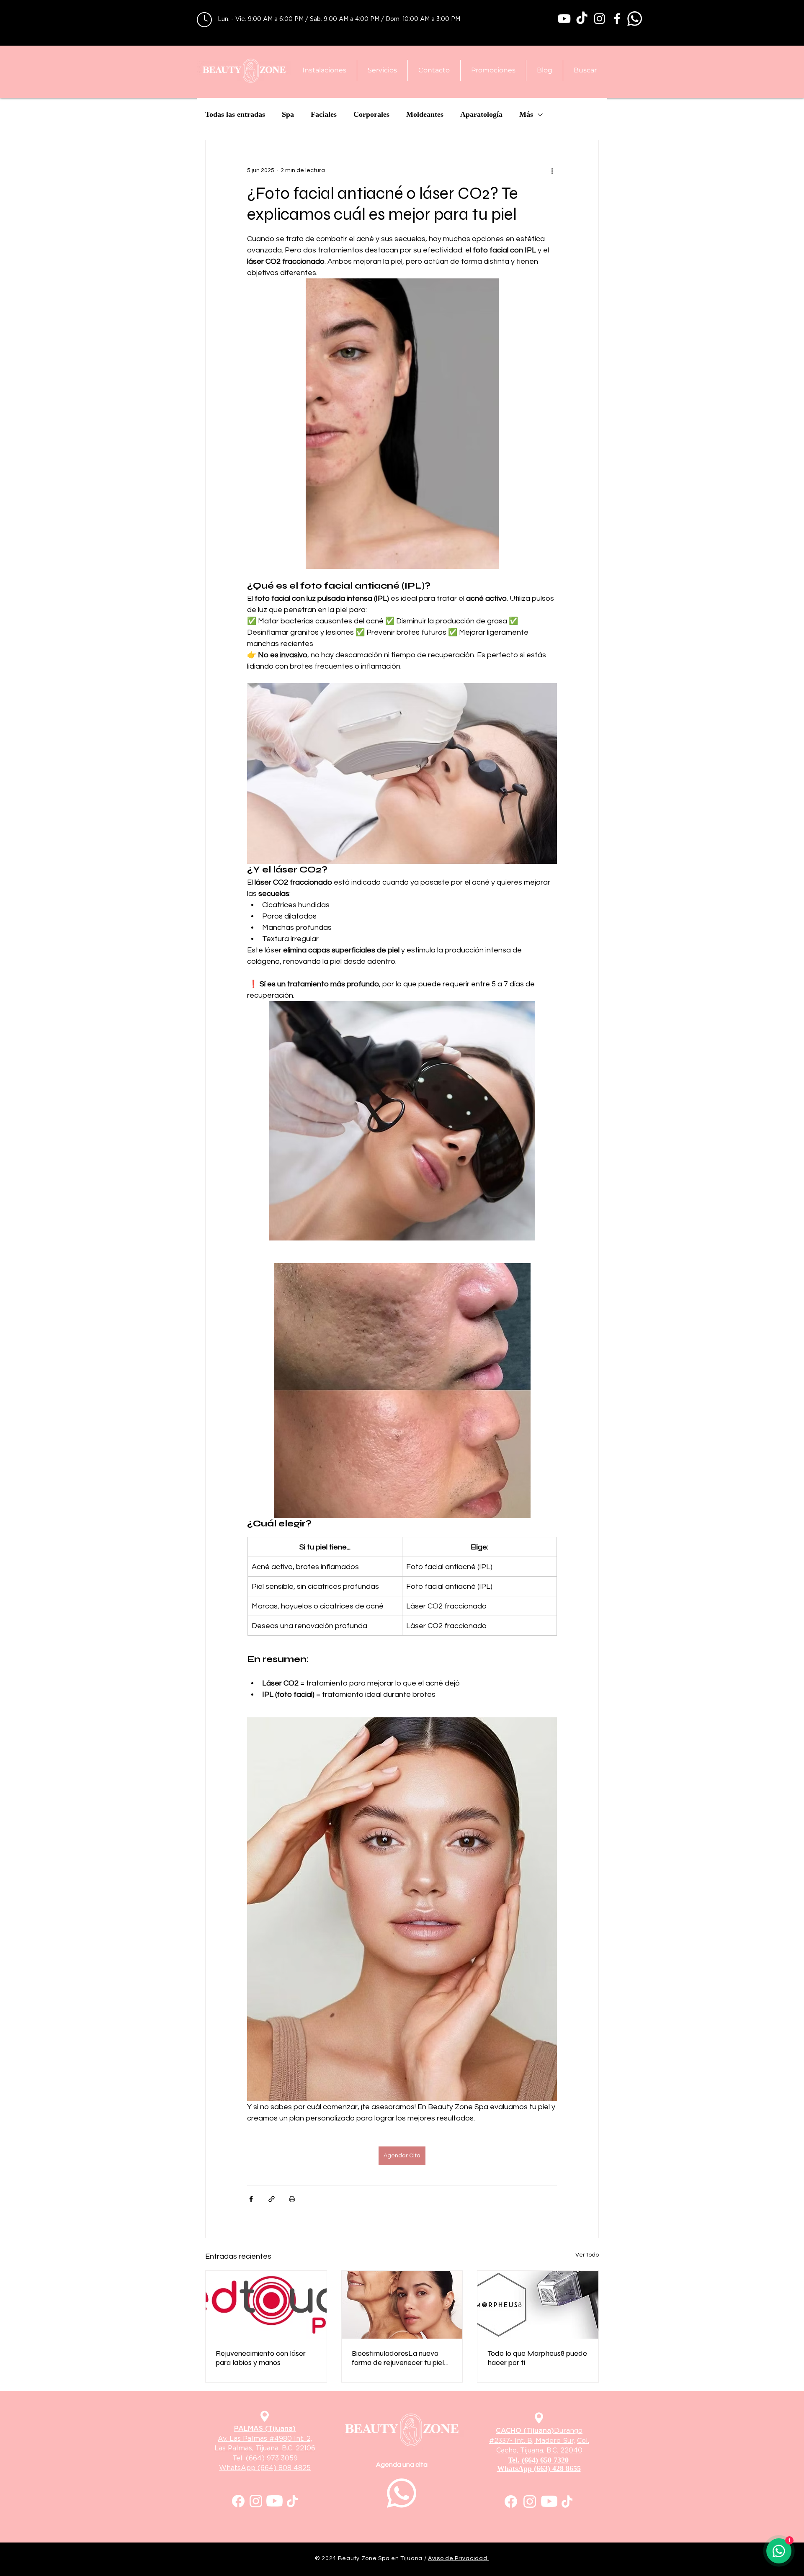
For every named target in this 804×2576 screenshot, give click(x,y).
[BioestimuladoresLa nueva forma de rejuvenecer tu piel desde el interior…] (402, 2305)
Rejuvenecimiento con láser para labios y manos (261, 2358)
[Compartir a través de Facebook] (251, 2199)
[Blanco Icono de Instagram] (599, 19)
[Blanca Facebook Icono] (617, 19)
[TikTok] (582, 19)
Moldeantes (425, 114)
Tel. (239, 2458)
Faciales (324, 114)
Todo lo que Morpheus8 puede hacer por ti (537, 2358)
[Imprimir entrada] (292, 2199)
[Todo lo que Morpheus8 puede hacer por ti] (538, 2305)
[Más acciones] (552, 170)
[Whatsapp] (635, 19)
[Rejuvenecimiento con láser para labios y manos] (266, 2305)
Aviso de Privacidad (458, 2558)
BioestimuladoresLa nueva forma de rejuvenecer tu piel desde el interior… (398, 2358)
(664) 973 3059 (272, 2458)
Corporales (371, 114)
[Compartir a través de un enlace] (272, 2199)
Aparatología (481, 114)
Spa (288, 114)
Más (526, 114)
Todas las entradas (235, 114)
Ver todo (587, 2255)
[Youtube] (564, 19)
